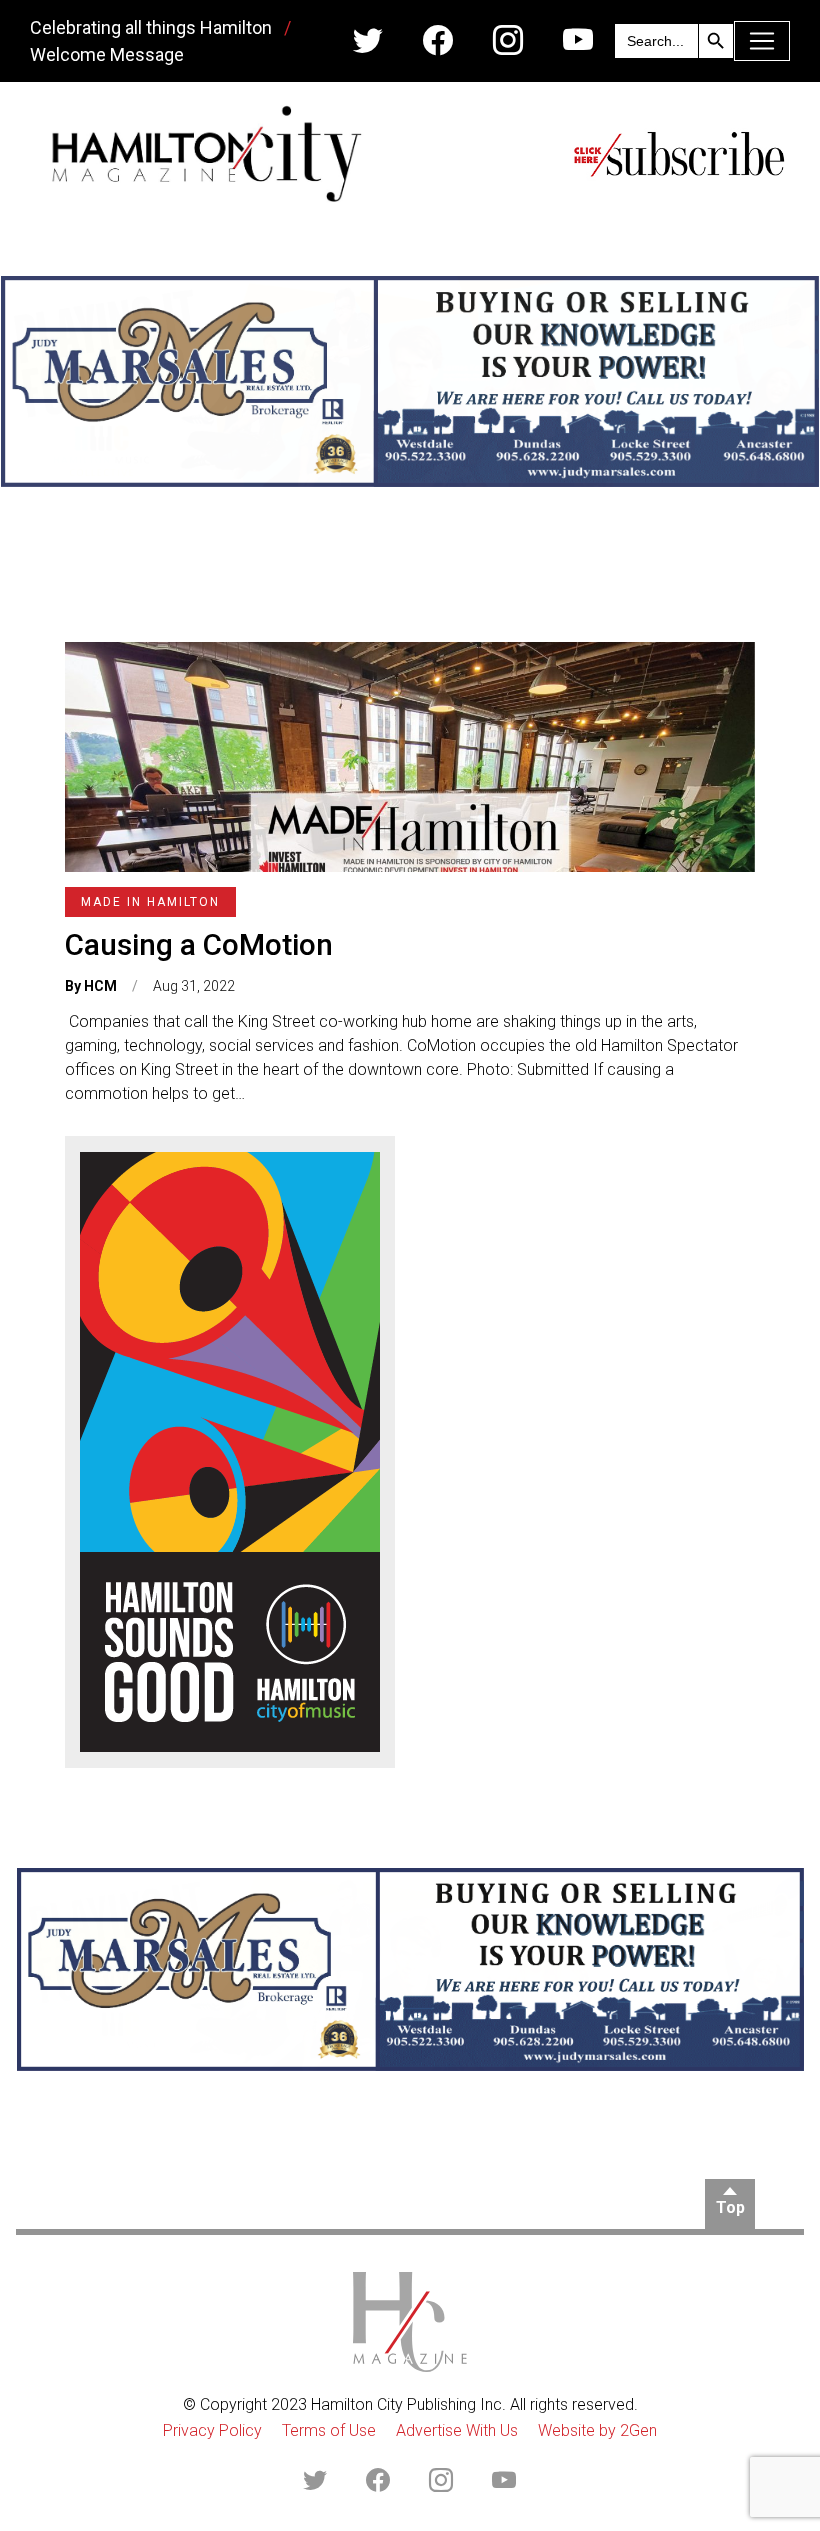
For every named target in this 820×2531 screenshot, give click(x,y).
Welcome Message (107, 54)
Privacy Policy (212, 2430)
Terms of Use (329, 2430)
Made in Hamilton (150, 902)
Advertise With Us (457, 2430)
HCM (100, 986)
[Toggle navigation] (762, 41)
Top (730, 2207)
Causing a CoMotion (199, 944)
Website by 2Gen (597, 2430)
